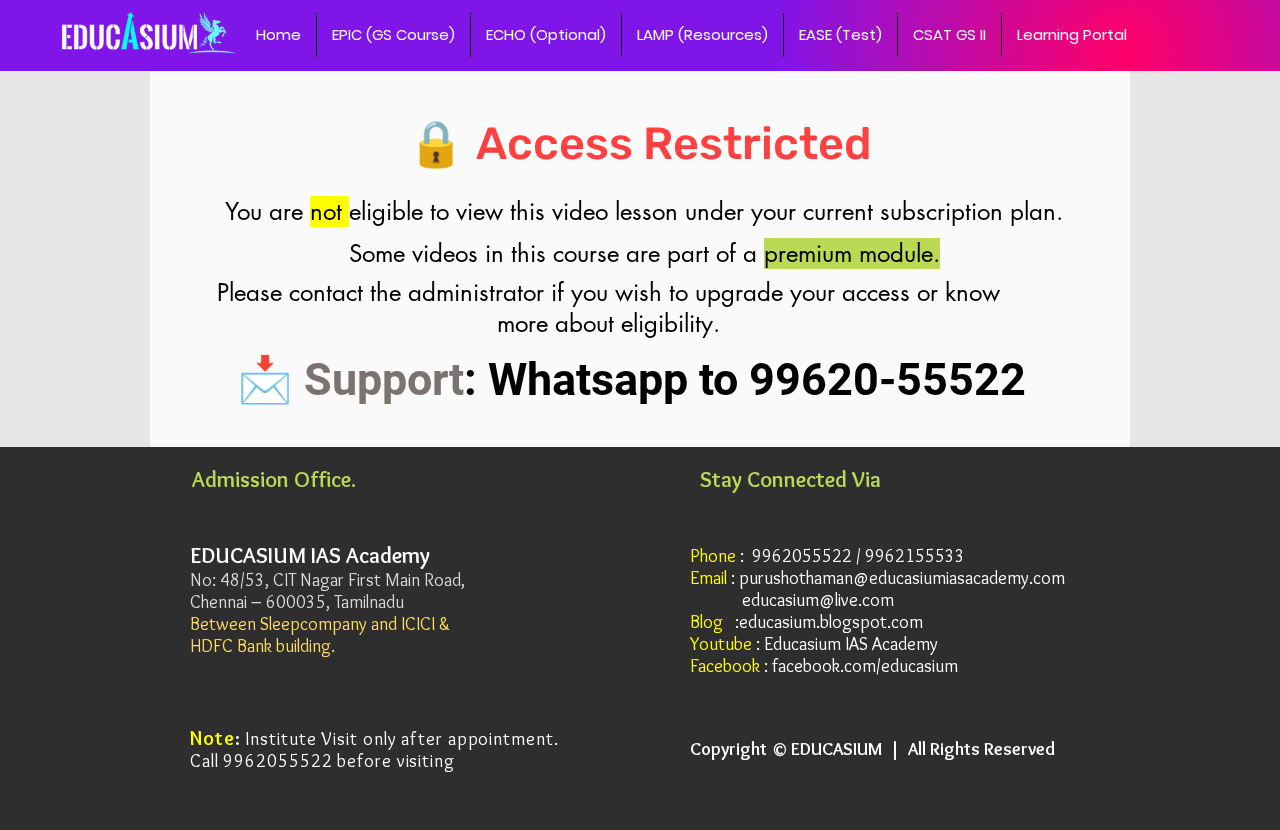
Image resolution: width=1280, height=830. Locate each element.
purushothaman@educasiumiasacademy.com (902, 578)
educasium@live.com (818, 600)
